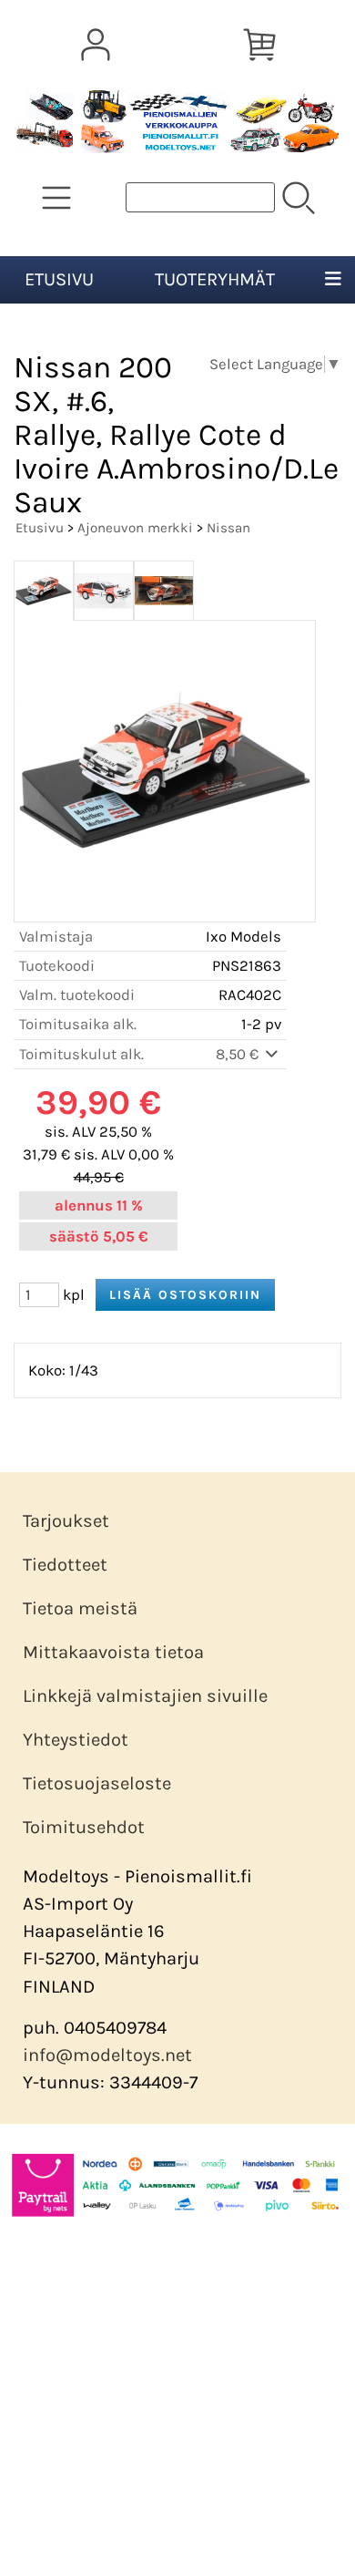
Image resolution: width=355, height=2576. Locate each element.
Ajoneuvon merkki (135, 528)
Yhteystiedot (76, 1740)
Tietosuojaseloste (97, 1783)
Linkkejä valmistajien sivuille (145, 1696)
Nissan (228, 528)
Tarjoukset (66, 1521)
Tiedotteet (65, 1565)
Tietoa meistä (80, 1608)
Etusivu (59, 279)
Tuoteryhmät (215, 279)
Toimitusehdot (84, 1827)
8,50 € (239, 1054)
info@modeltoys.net (107, 2055)
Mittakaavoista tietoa (113, 1652)
